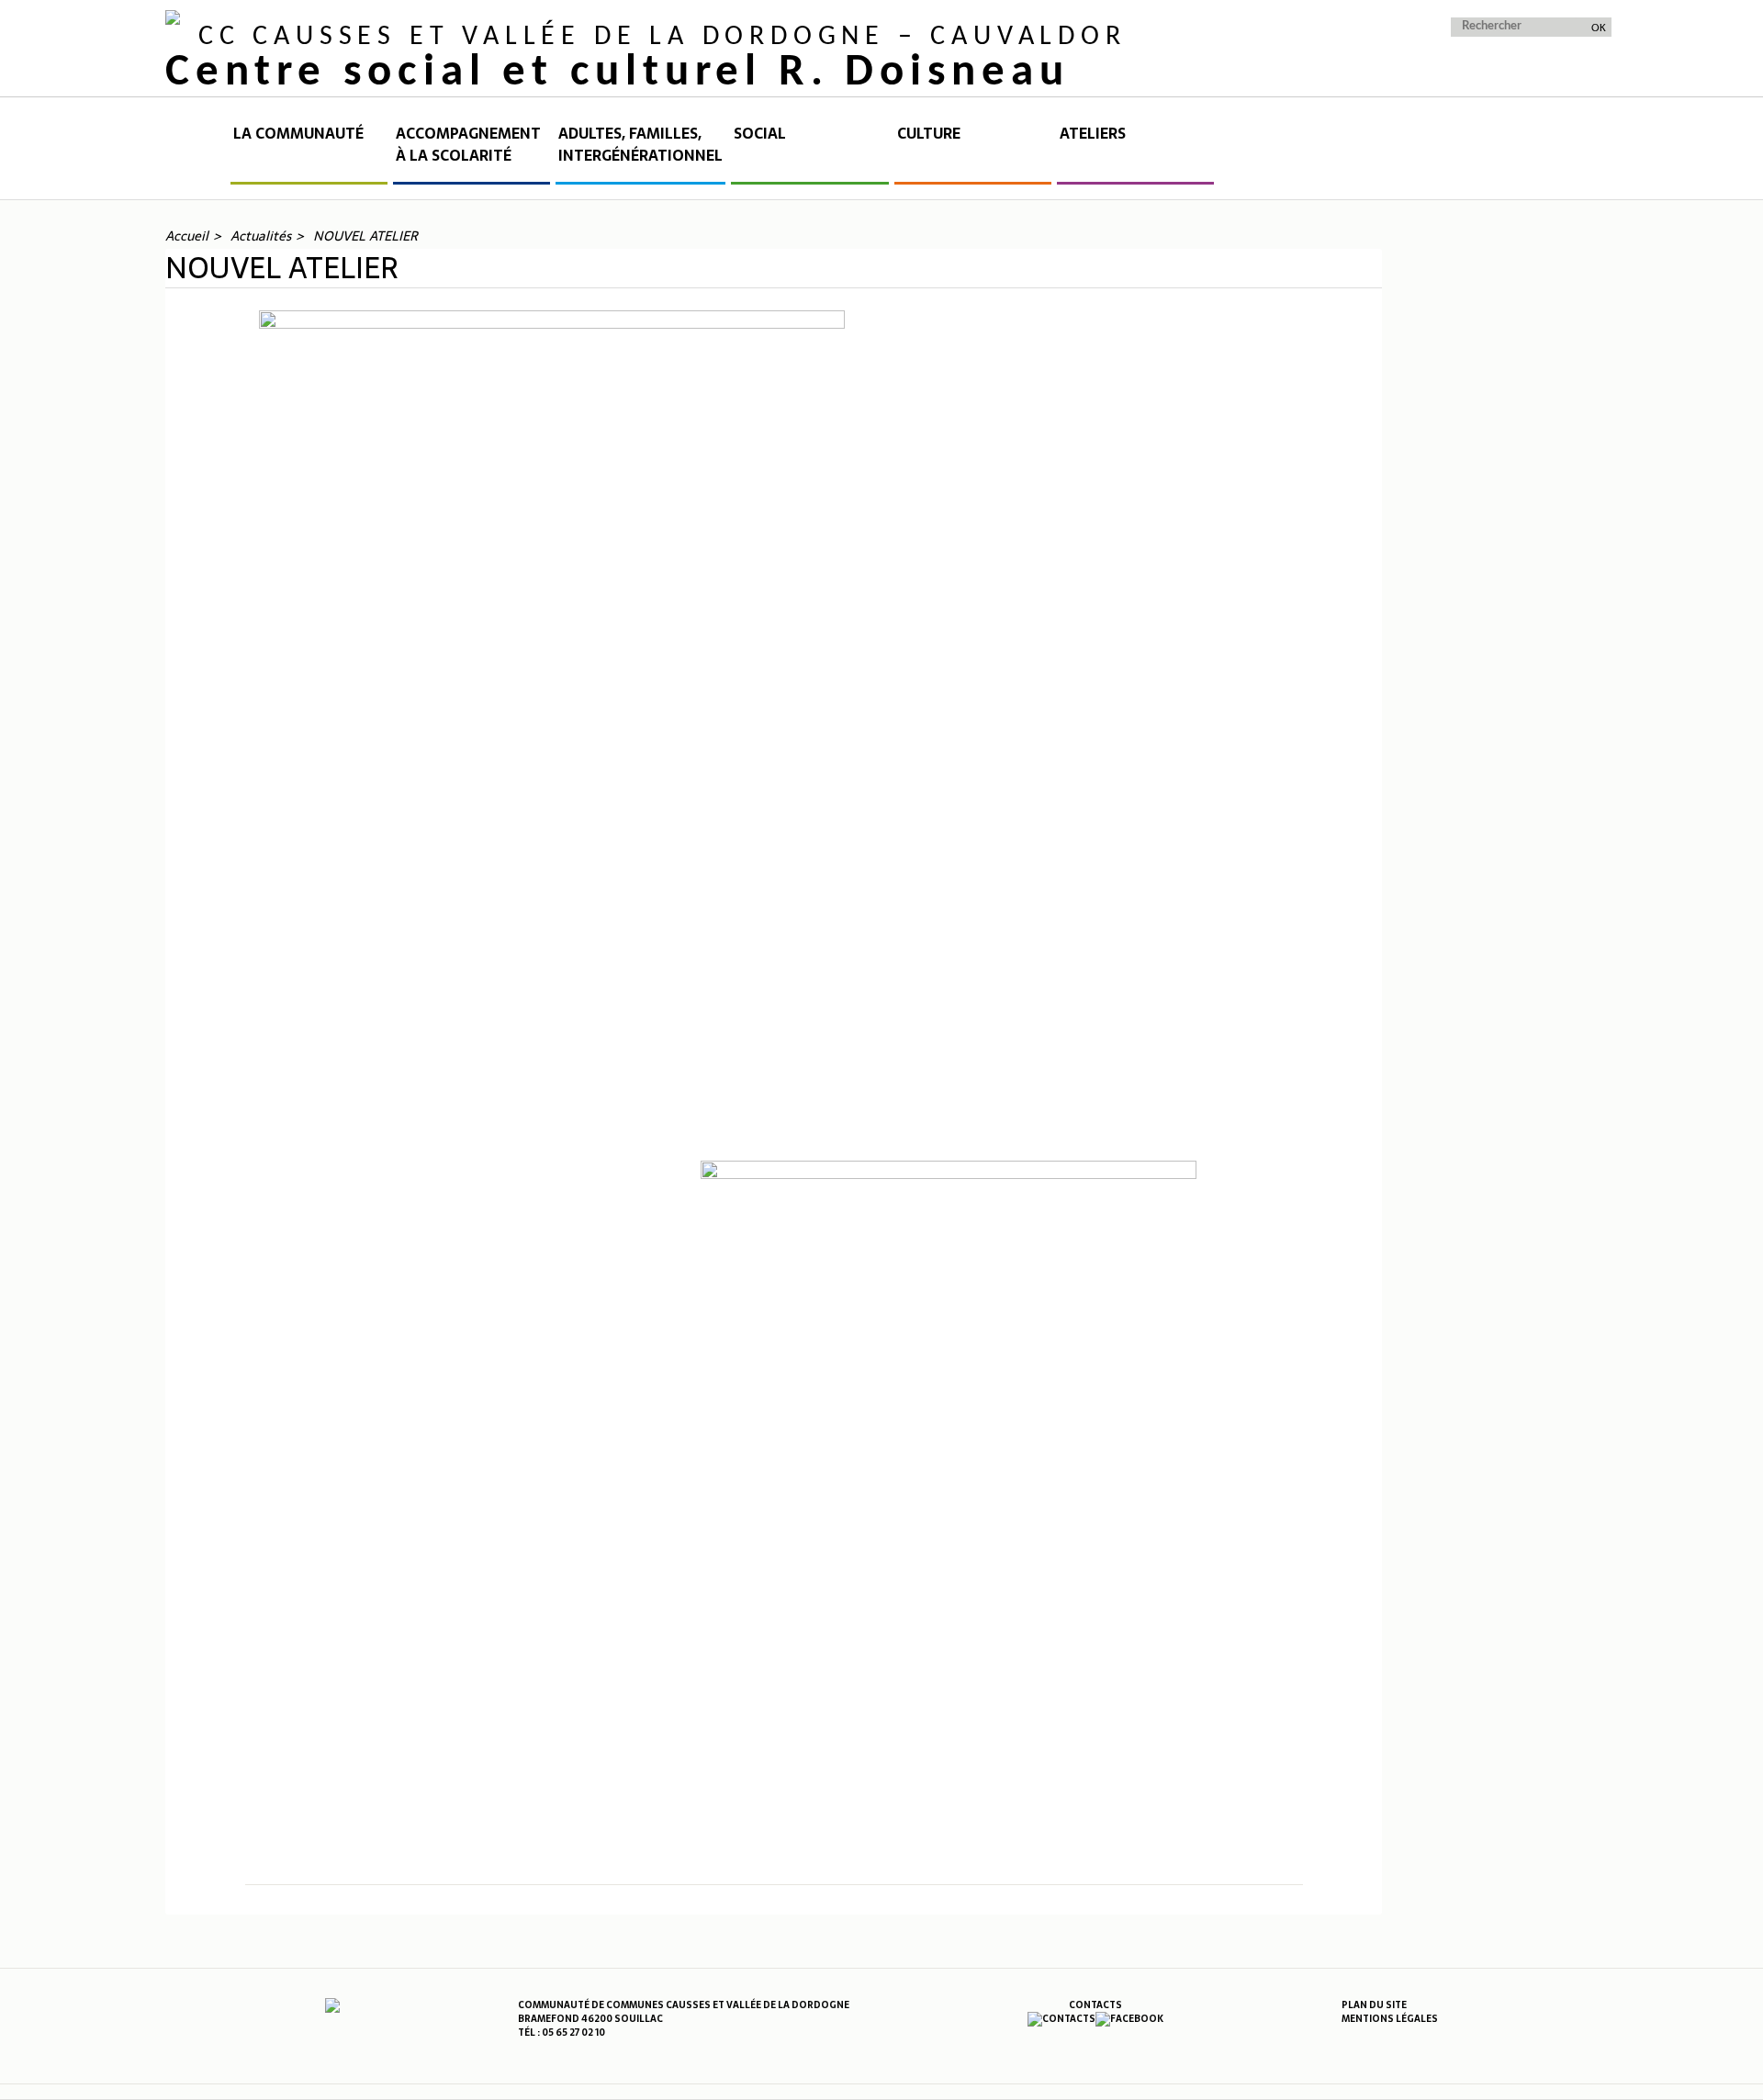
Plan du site (1374, 2005)
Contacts (1095, 2005)
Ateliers (1093, 134)
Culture (929, 134)
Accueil (197, 153)
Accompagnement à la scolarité (468, 145)
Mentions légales (1390, 2019)
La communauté (298, 134)
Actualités (261, 236)
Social (760, 134)
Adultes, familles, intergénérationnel (640, 145)
